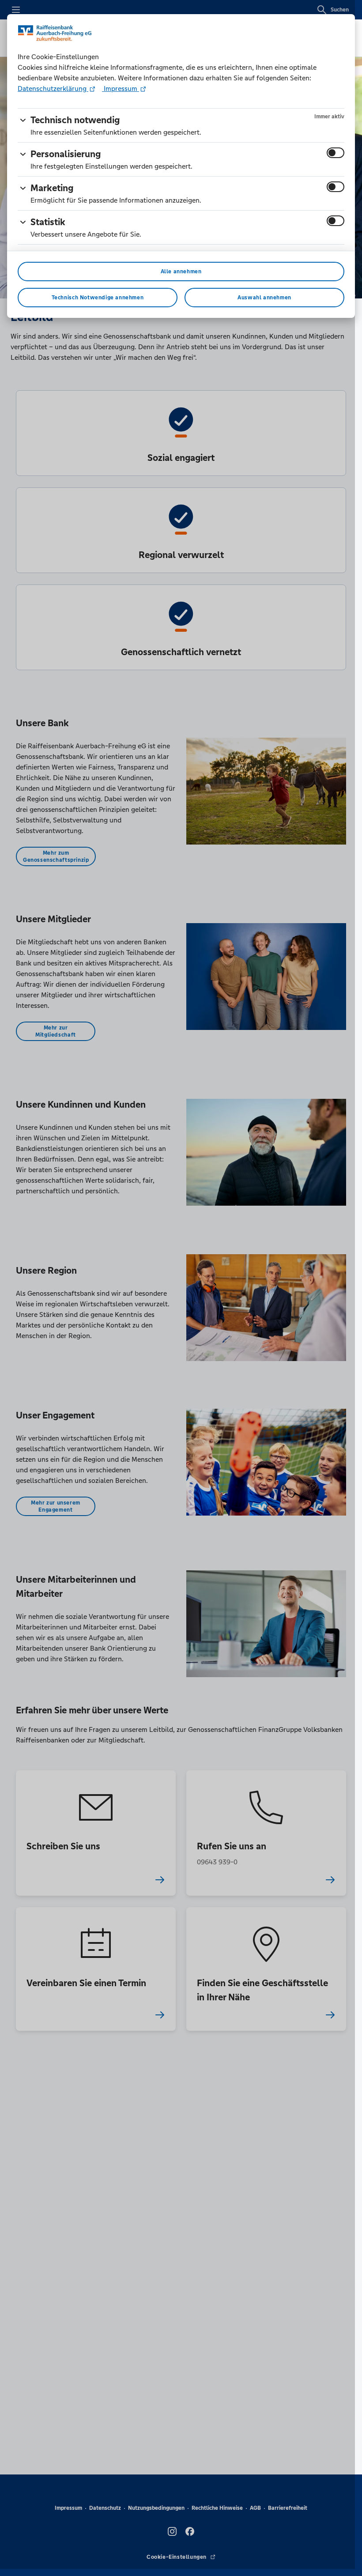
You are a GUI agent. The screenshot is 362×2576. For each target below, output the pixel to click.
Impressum (121, 89)
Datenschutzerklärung (53, 89)
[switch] (336, 153)
